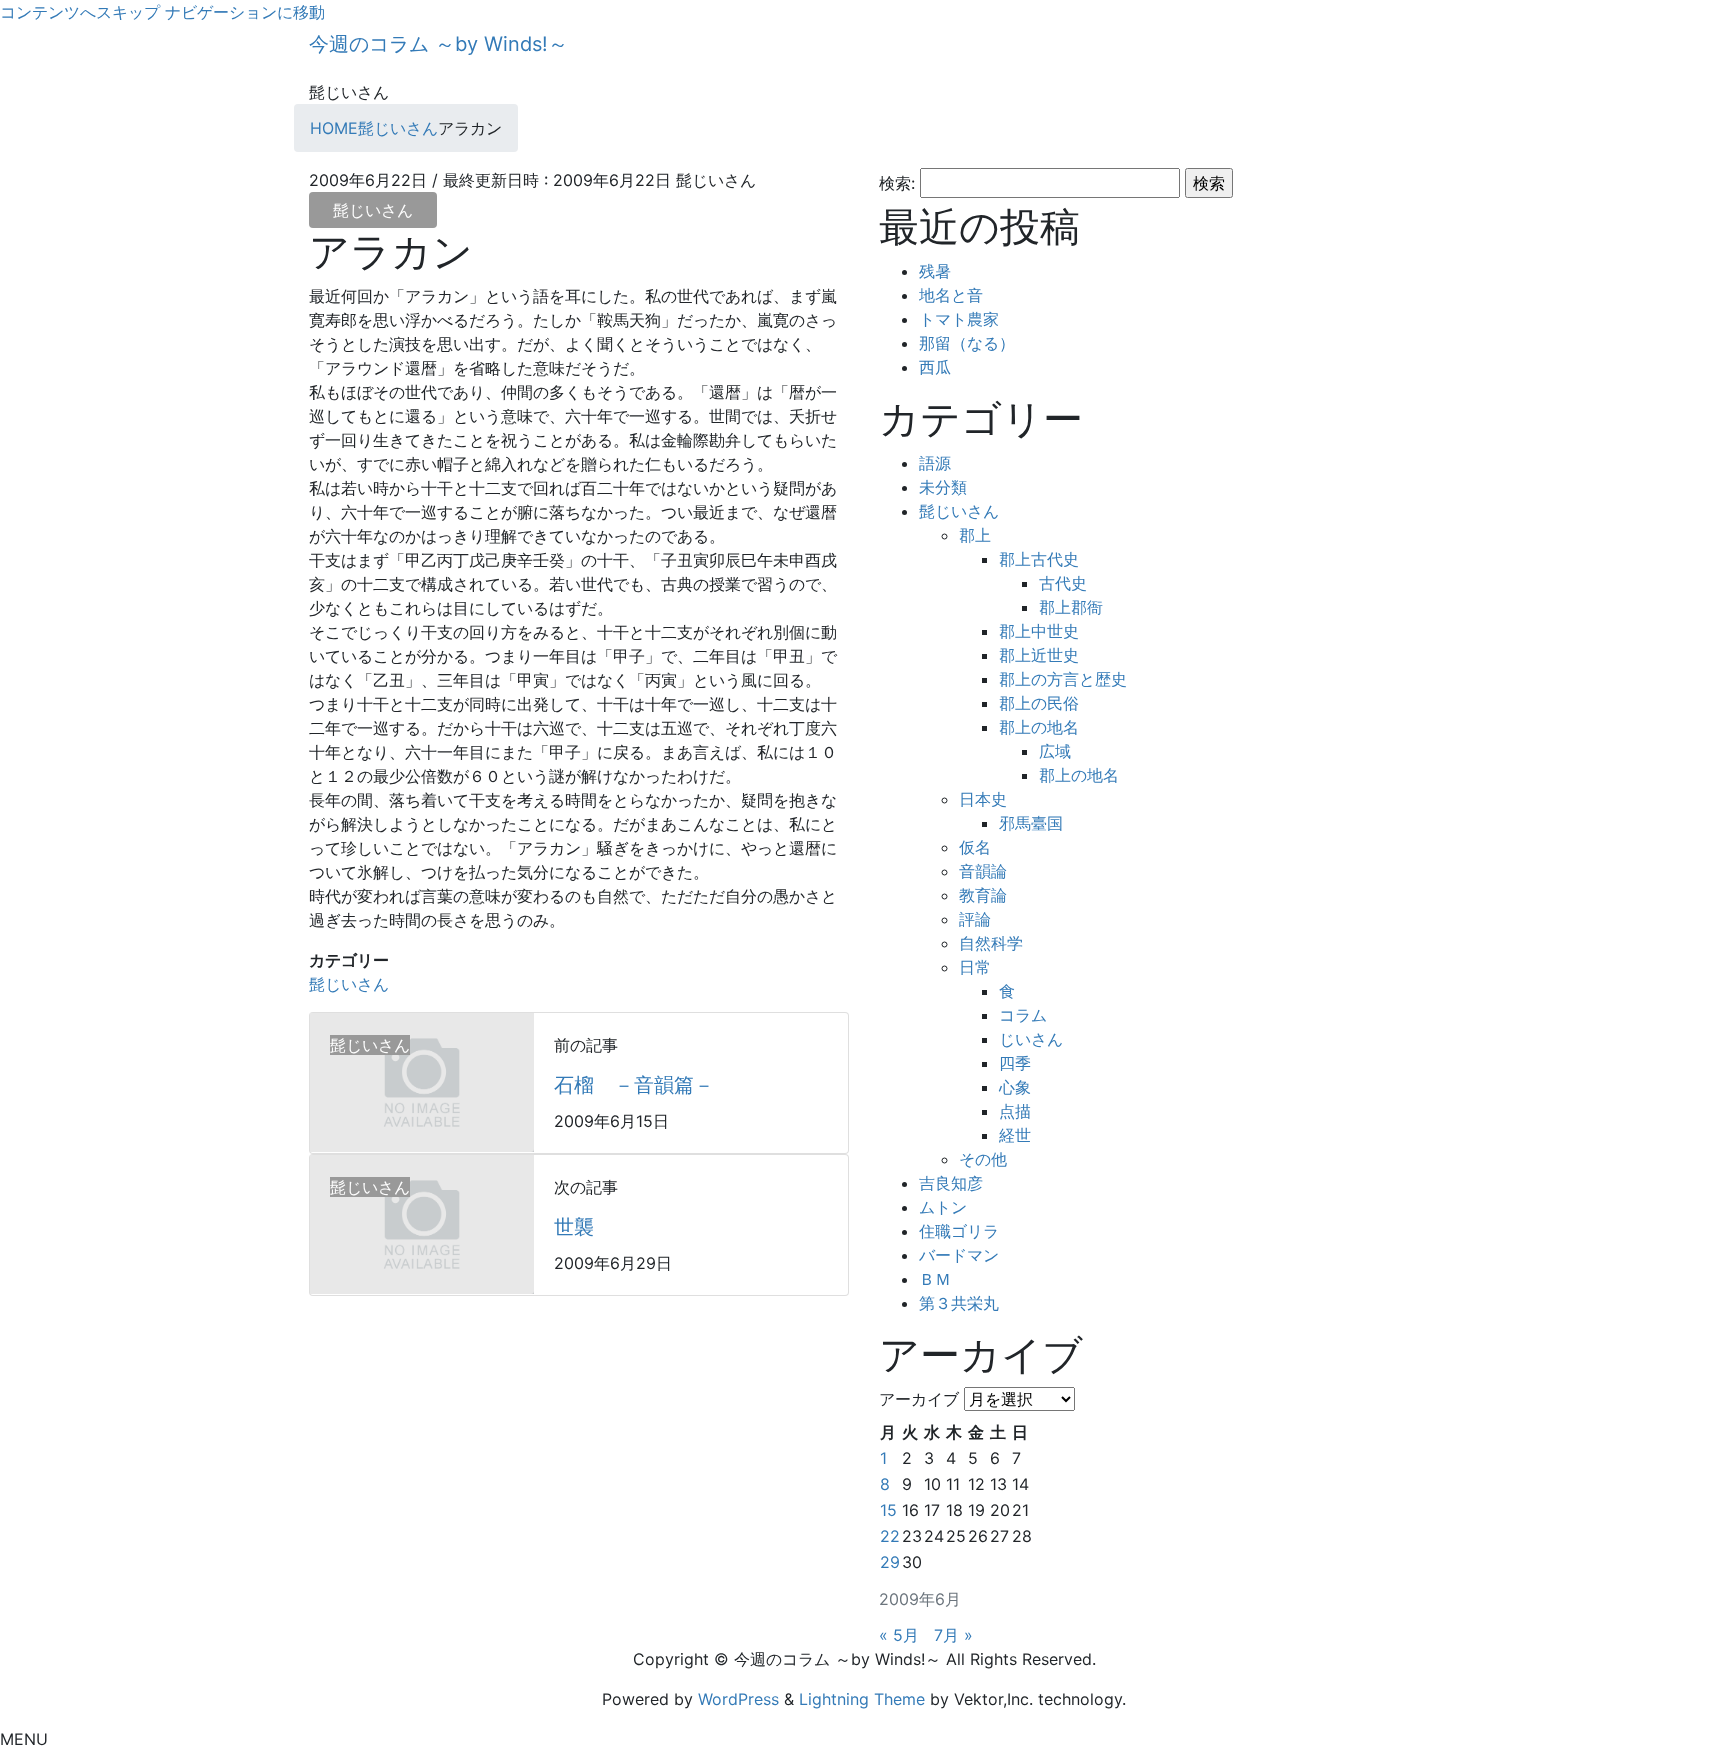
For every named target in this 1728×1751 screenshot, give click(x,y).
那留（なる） (967, 343)
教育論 (983, 895)
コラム (1023, 1015)
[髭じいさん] (422, 1081)
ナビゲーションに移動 (245, 12)
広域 (1055, 751)
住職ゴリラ (959, 1231)
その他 (983, 1159)
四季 (1015, 1063)
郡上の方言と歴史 (1063, 679)
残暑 (935, 271)
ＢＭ (935, 1279)
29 (890, 1562)
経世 (1015, 1135)
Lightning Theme (862, 1699)
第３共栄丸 (959, 1303)
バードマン (959, 1255)
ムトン (943, 1207)
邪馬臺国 (1031, 823)
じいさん (1031, 1039)
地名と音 (951, 295)
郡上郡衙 (1071, 607)
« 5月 (899, 1635)
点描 (1015, 1111)
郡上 (975, 535)
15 (888, 1510)
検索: (897, 183)
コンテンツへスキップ (80, 12)
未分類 (943, 487)
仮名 (975, 847)
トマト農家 (959, 319)
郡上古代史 (1039, 559)
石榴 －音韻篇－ (634, 1085)
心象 (1015, 1087)
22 (890, 1536)
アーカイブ (919, 1399)
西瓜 (935, 367)
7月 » (953, 1635)
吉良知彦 (951, 1183)
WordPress (738, 1699)
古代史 (1063, 583)
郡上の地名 (1039, 727)
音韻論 (983, 871)
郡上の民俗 (1039, 703)
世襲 (574, 1227)
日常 (975, 967)
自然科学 (991, 943)
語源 (935, 463)
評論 (975, 919)
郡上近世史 (1039, 655)
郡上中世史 (1039, 631)
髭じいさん (373, 210)
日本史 (983, 799)
